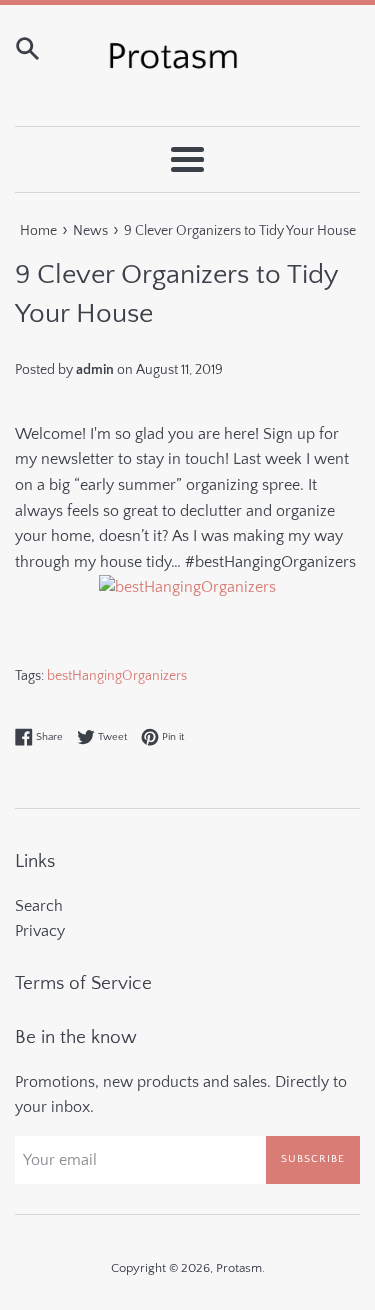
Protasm (239, 1268)
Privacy (40, 931)
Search (39, 906)
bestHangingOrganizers (117, 676)
